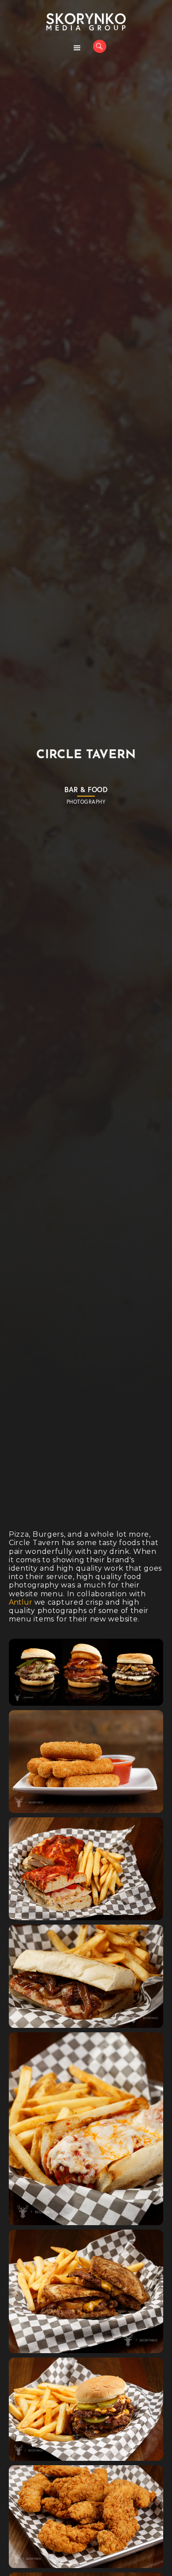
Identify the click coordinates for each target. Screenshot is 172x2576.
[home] (86, 22)
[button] (77, 48)
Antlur (21, 1602)
